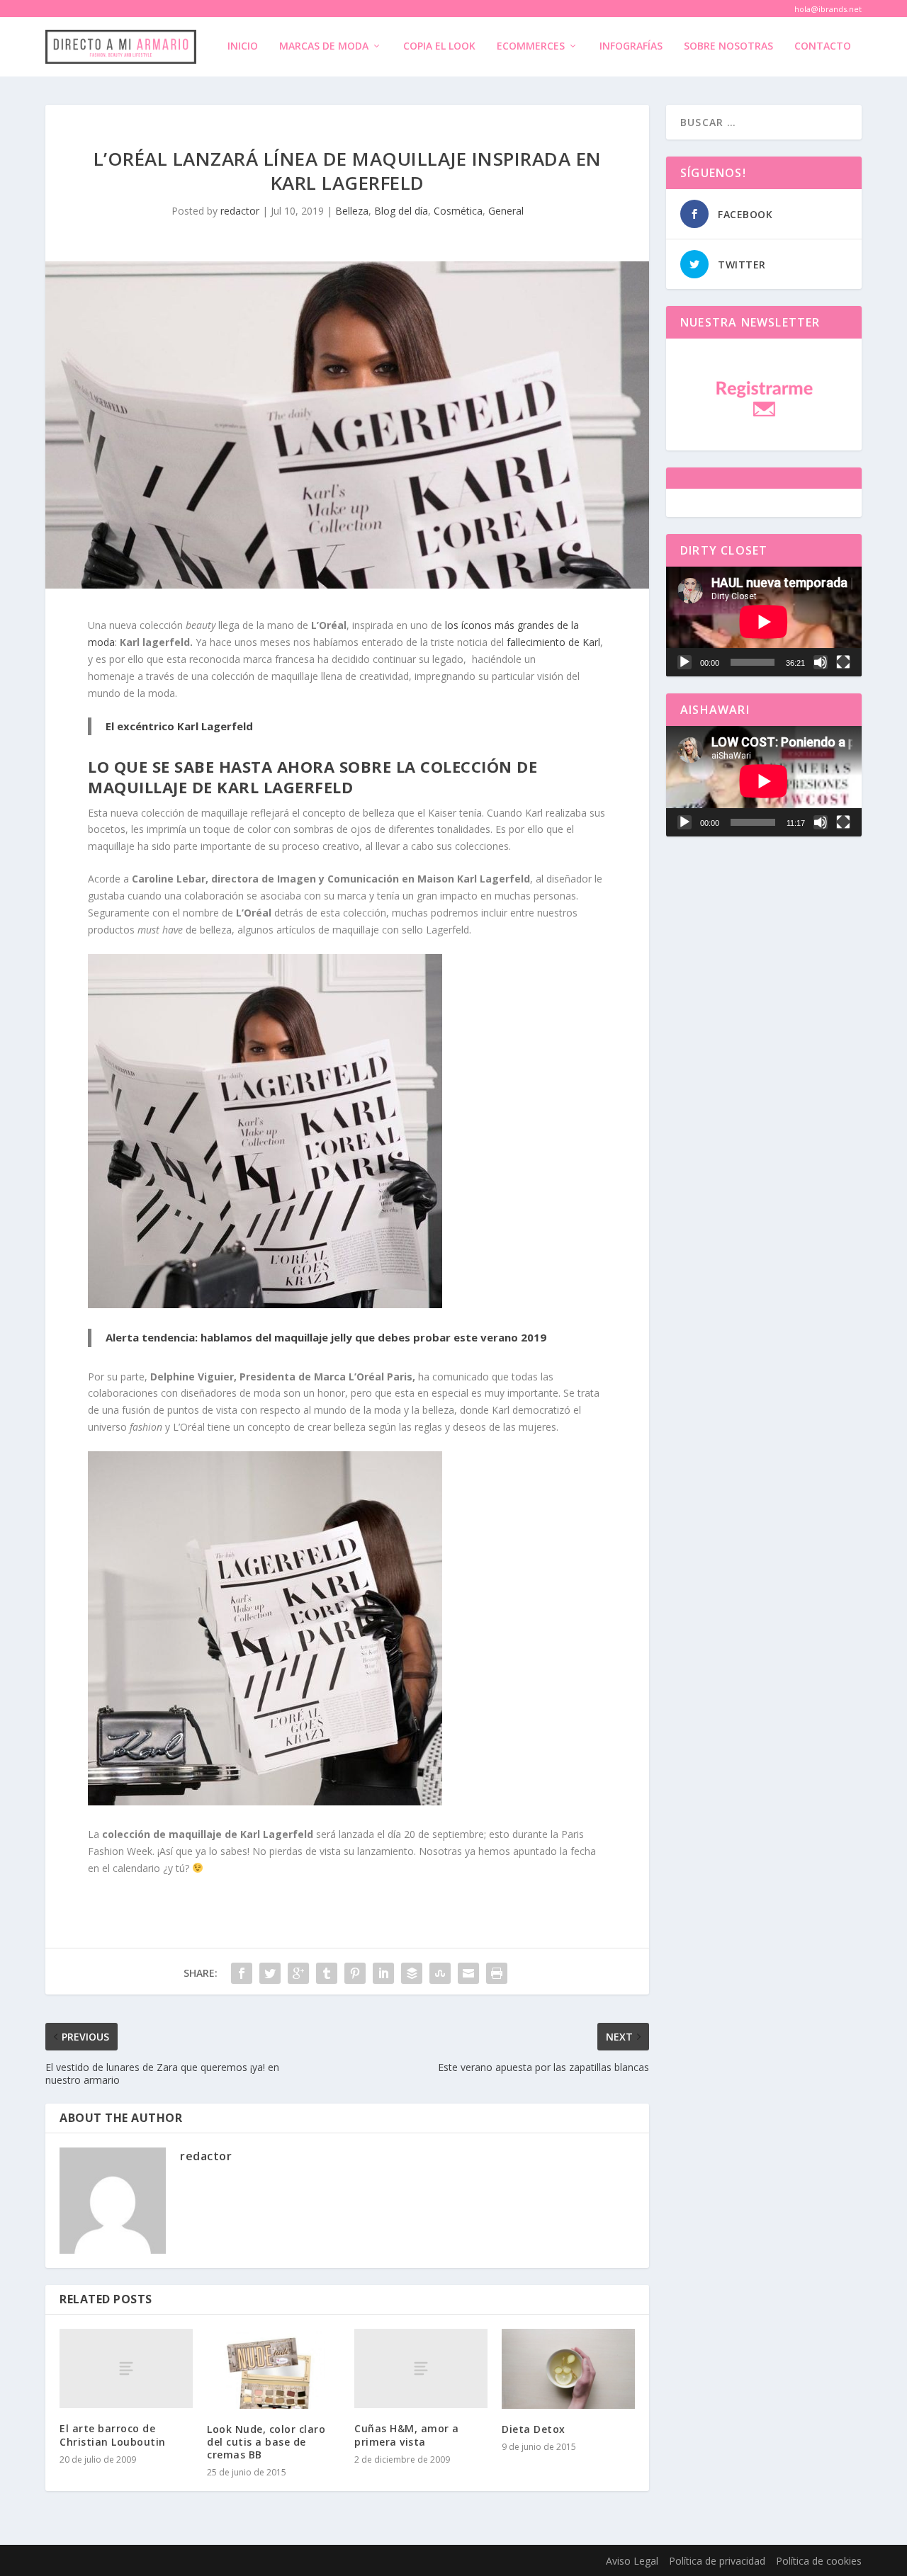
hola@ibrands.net (828, 9)
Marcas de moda (324, 46)
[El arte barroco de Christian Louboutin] (126, 2369)
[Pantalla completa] (843, 662)
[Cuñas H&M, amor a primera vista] (421, 2369)
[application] (764, 622)
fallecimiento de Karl (553, 642)
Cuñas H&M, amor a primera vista (407, 2435)
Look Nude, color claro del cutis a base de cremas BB (266, 2442)
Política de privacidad (717, 2561)
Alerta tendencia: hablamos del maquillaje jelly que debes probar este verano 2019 (326, 1337)
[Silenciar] (821, 662)
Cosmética (458, 211)
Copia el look (439, 46)
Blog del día (401, 211)
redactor (240, 211)
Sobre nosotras (728, 46)
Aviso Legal (632, 2561)
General (506, 211)
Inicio (243, 46)
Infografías (631, 46)
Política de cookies (819, 2561)
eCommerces (531, 46)
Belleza (352, 211)
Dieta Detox (534, 2429)
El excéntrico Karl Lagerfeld (179, 726)
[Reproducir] (685, 662)
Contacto (823, 46)
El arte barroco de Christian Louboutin (113, 2435)
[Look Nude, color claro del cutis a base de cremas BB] (274, 2369)
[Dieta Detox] (568, 2369)
